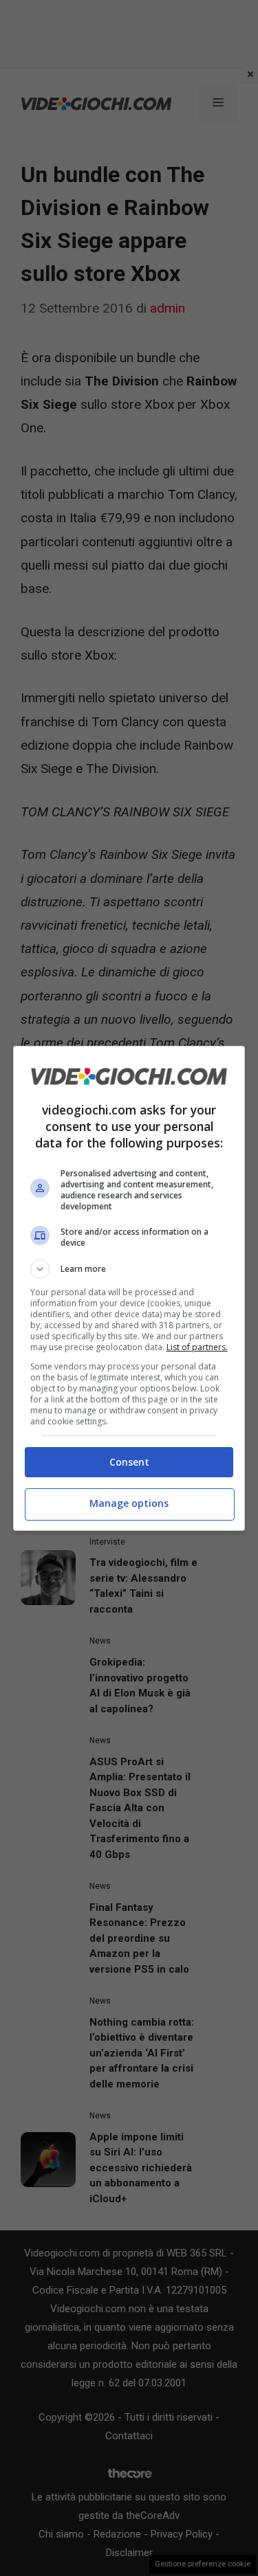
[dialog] (129, 1288)
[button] (129, 1269)
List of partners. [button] (197, 1347)
